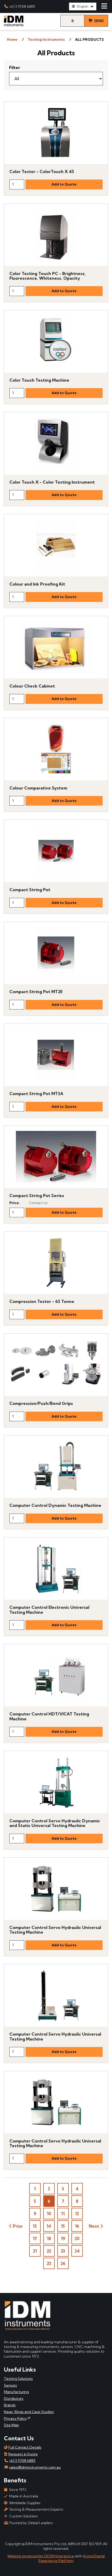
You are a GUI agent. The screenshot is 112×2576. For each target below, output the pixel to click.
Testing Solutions (18, 2379)
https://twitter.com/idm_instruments (75, 2534)
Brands (10, 2405)
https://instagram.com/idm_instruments (91, 2534)
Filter (15, 67)
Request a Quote (23, 2454)
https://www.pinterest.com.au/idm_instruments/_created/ (58, 2534)
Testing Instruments (46, 39)
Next (94, 2226)
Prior (18, 2226)
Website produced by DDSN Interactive (41, 2556)
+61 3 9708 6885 (22, 6)
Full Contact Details (25, 2447)
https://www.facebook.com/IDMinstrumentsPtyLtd (8, 2534)
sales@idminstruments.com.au (35, 2467)
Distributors (14, 2399)
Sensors (10, 2385)
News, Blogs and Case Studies (29, 2412)
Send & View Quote (97, 23)
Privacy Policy (15, 2419)
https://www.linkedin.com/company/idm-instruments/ (25, 2534)
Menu (104, 6)
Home (12, 39)
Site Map (11, 2425)
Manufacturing (16, 2392)
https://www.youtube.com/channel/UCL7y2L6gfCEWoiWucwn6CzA (41, 2534)
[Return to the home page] (14, 25)
